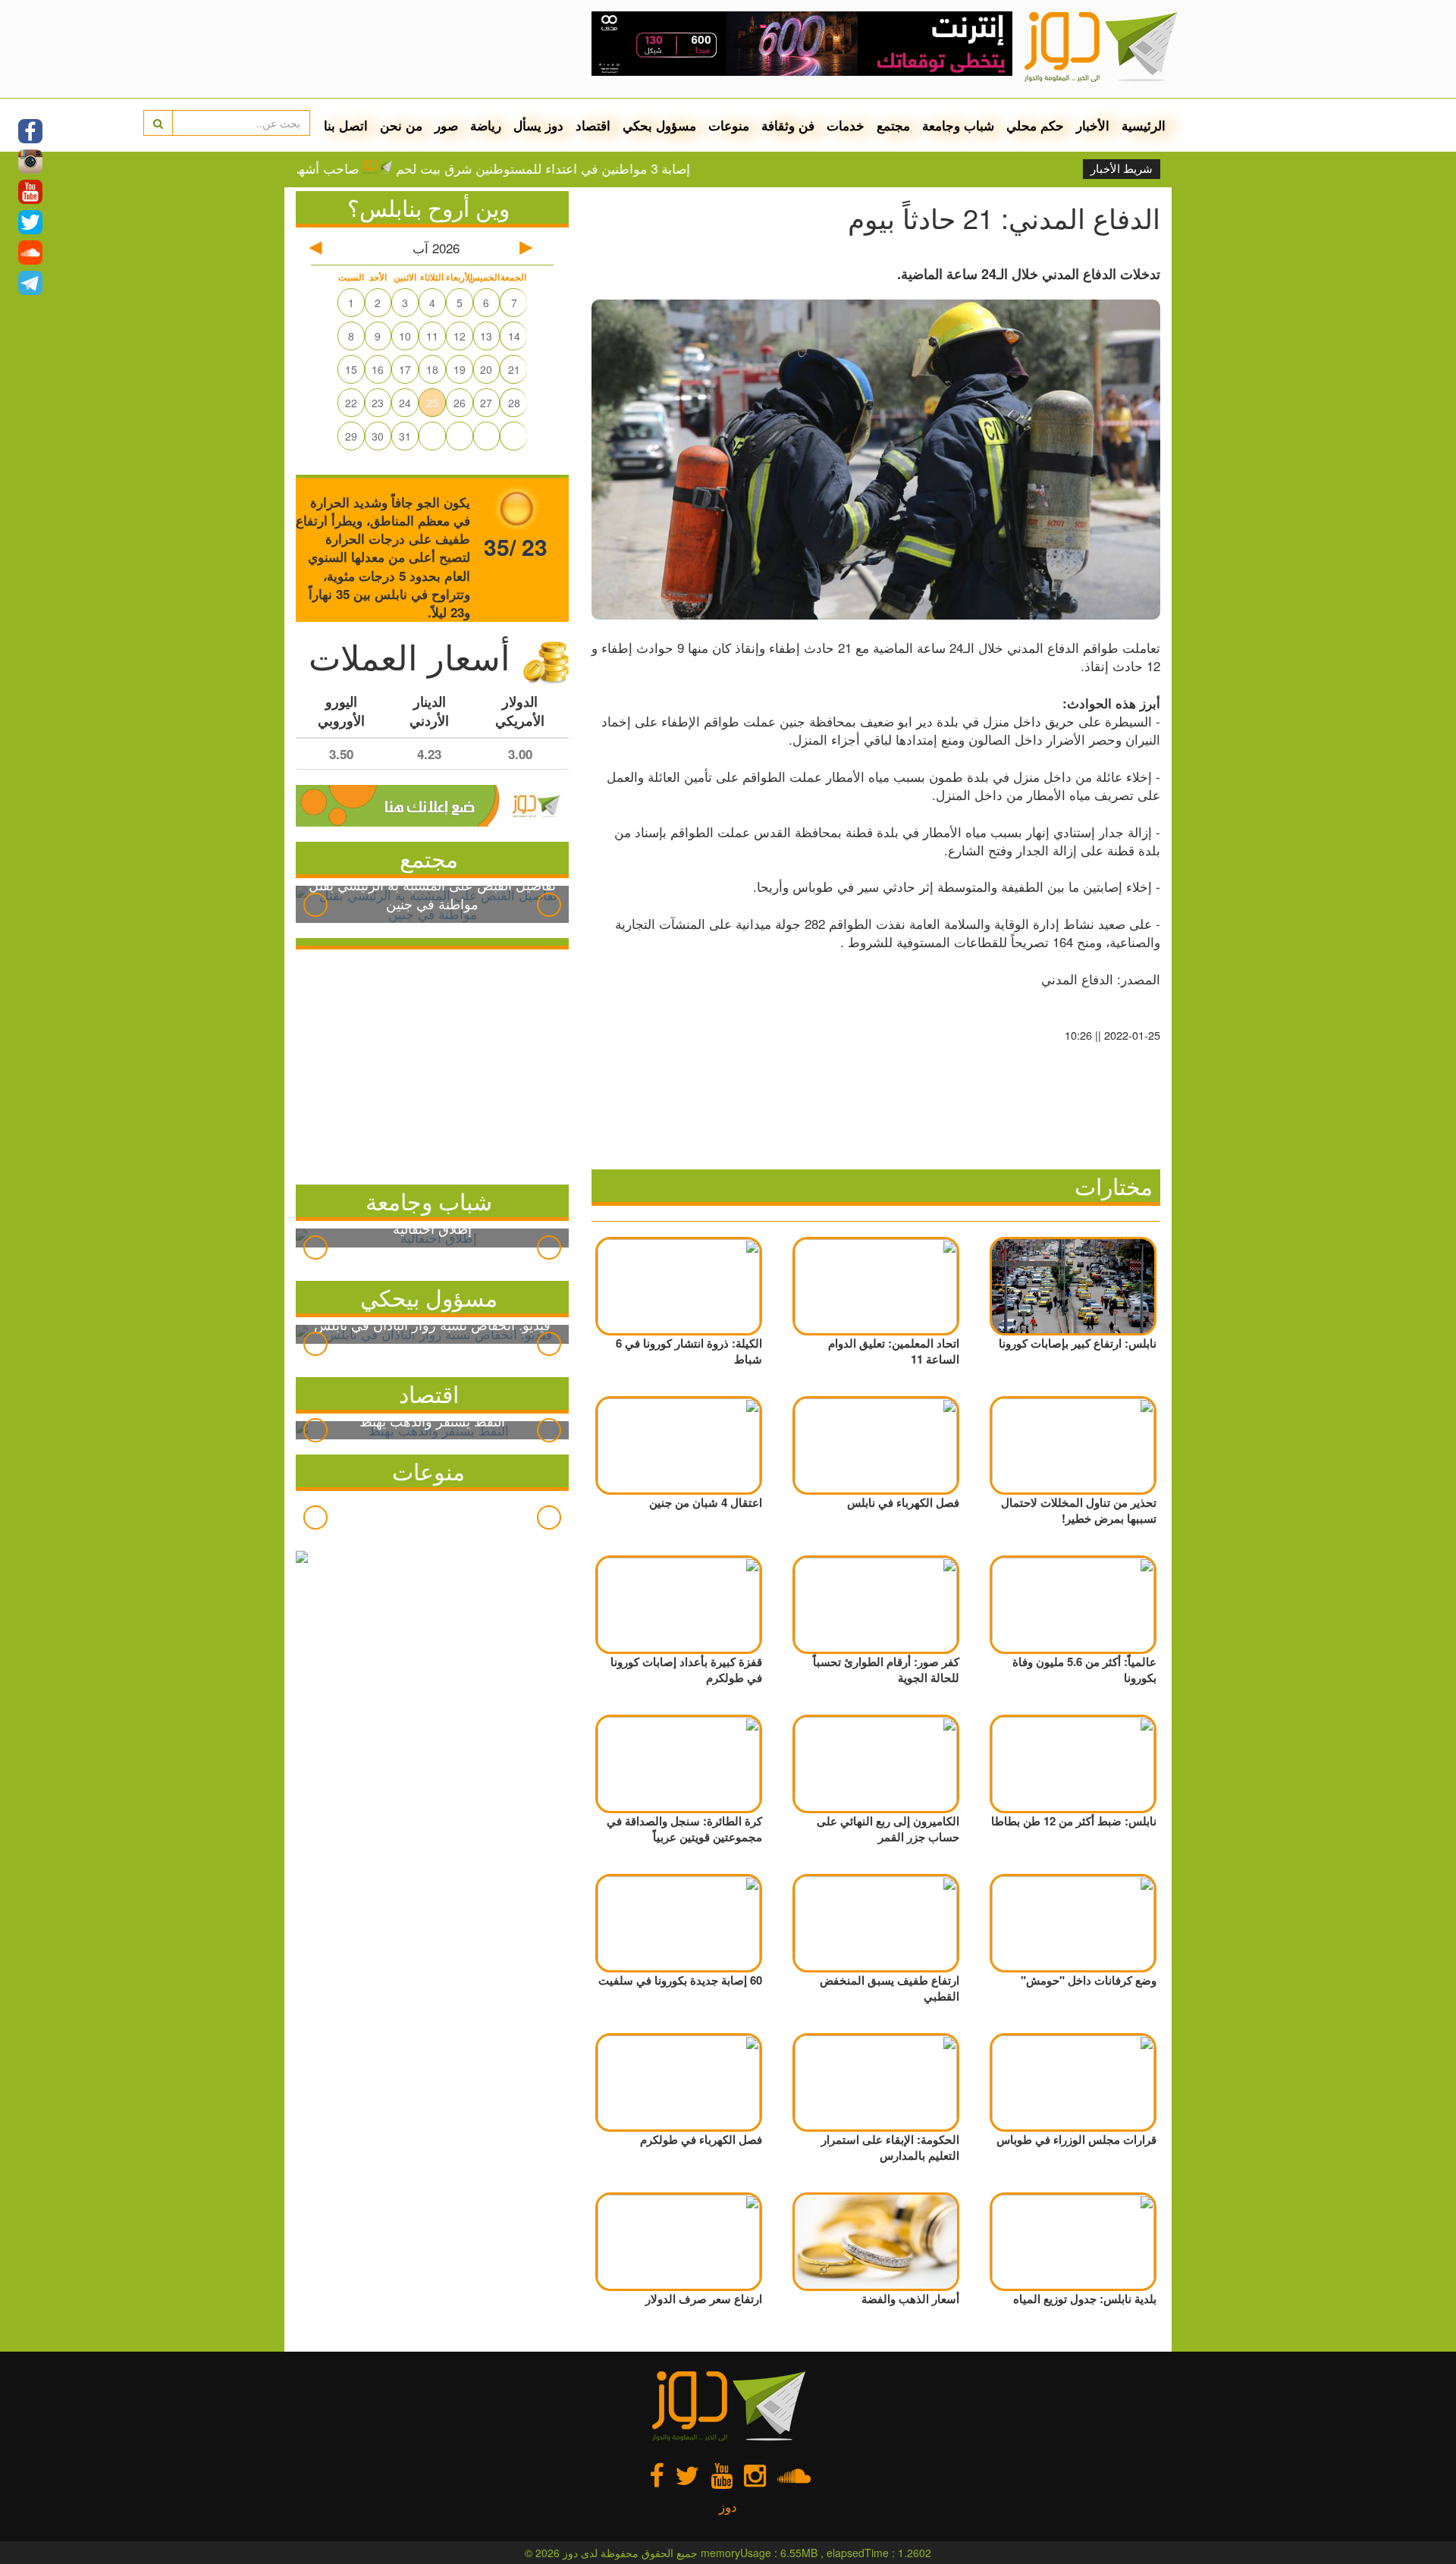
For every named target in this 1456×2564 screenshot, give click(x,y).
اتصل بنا (346, 125)
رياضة (486, 125)
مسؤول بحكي (659, 125)
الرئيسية (1144, 125)
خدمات (846, 125)
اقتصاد (593, 125)
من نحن (401, 125)
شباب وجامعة (958, 125)
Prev (315, 905)
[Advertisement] (432, 1063)
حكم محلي (1035, 125)
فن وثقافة (788, 125)
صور (446, 125)
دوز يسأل (538, 125)
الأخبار (1093, 125)
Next (549, 905)
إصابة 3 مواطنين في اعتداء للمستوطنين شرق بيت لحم (604, 168)
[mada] (802, 38)
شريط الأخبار (1122, 169)
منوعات (729, 125)
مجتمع (893, 125)
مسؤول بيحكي (429, 1297)
